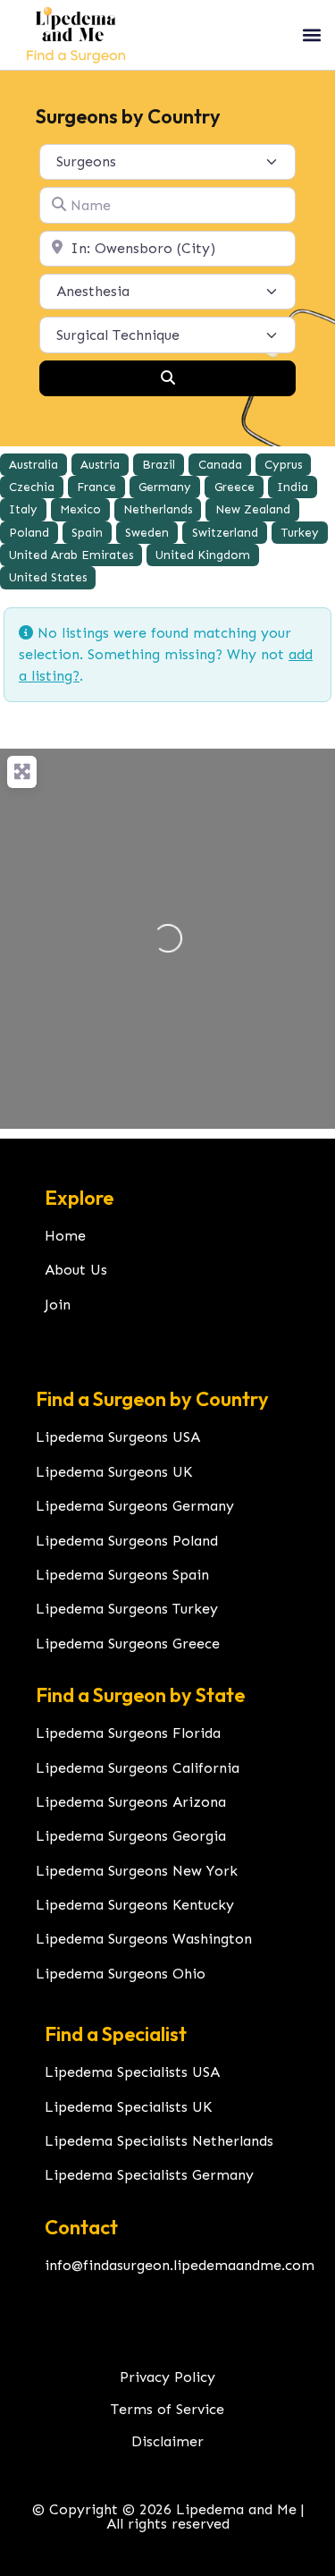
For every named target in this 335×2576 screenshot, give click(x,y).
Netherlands (158, 509)
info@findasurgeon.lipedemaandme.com (180, 2265)
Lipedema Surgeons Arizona (131, 1802)
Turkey (300, 533)
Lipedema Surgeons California (138, 1768)
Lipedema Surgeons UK (114, 1472)
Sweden (147, 533)
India (293, 487)
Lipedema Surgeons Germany (135, 1506)
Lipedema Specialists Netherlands (159, 2141)
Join (58, 1305)
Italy (23, 509)
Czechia (32, 487)
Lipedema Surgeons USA (118, 1437)
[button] (311, 34)
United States (48, 577)
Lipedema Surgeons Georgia (131, 1836)
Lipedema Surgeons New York (137, 1871)
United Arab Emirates (71, 555)
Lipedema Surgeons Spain (122, 1575)
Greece (234, 487)
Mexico (80, 509)
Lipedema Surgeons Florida (128, 1733)
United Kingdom (203, 555)
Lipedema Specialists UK (128, 2107)
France (96, 487)
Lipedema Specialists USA (132, 2072)
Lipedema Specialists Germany (149, 2175)
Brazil (159, 465)
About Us (76, 1270)
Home (65, 1236)
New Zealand (253, 509)
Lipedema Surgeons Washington (144, 1939)
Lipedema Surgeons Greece (128, 1644)
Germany (165, 487)
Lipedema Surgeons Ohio (121, 1974)
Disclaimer (167, 2441)
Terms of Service (167, 2409)
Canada (220, 465)
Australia (33, 465)
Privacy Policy (167, 2377)
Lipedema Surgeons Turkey (127, 1609)
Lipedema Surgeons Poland (127, 1541)
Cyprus (283, 465)
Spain (87, 533)
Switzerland (225, 533)
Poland (29, 533)
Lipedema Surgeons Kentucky (135, 1905)
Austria (100, 465)
